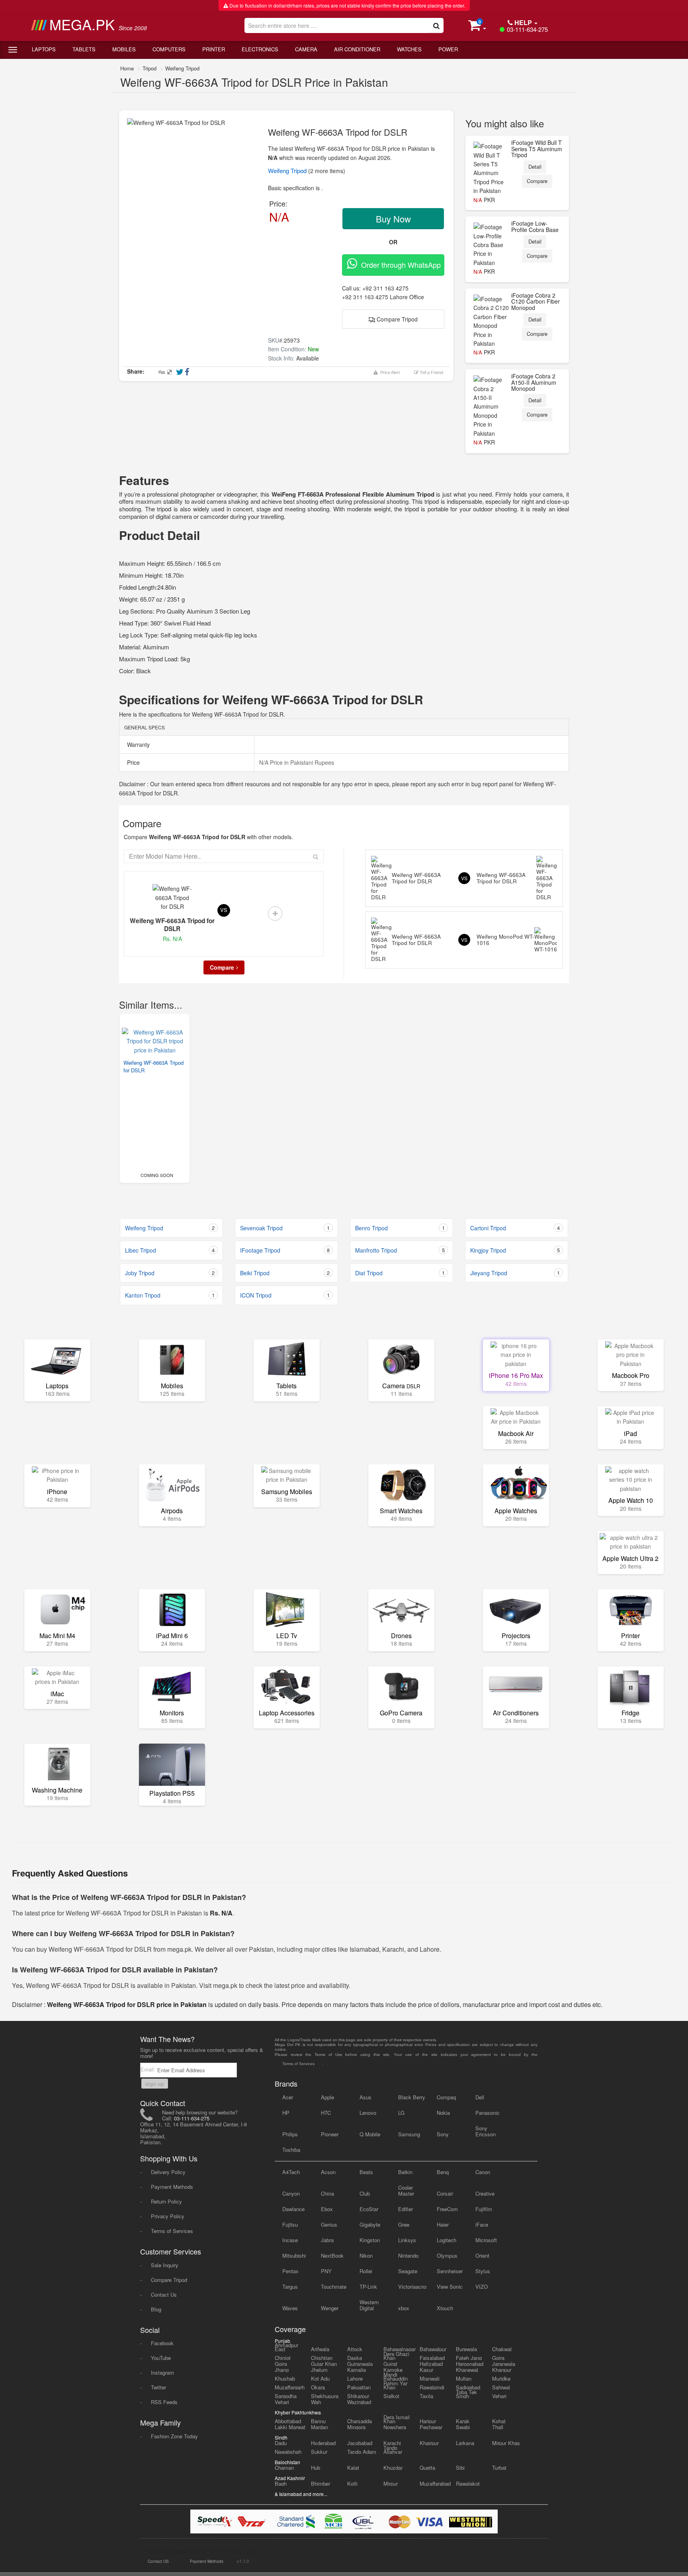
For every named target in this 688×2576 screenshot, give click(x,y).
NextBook (332, 2255)
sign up (155, 2084)
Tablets (84, 49)
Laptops (44, 49)
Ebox (327, 2209)
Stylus (483, 2271)
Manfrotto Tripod (400, 1250)
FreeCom (447, 2209)
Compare (537, 181)
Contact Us (164, 2294)
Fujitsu (290, 2224)
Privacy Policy (168, 2216)
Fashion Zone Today (174, 2436)
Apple (327, 2097)
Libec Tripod (170, 1250)
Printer (214, 49)
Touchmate (334, 2287)
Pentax (290, 2271)
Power (448, 49)
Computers (169, 49)
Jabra (327, 2240)
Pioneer (330, 2134)
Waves (290, 2308)
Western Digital (369, 2305)
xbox (404, 2308)
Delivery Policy (168, 2172)
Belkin (405, 2172)
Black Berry (412, 2097)
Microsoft (486, 2240)
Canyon (291, 2193)
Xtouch (445, 2308)
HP (286, 2113)
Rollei (366, 2271)
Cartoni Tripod (515, 1228)
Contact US (158, 2561)
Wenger (330, 2308)
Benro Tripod (400, 1228)
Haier (443, 2224)
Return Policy (166, 2201)
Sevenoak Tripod (285, 1228)
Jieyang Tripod (515, 1273)
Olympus (447, 2255)
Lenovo (368, 2113)
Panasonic (488, 2113)
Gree (404, 2224)
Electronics (260, 49)
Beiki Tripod (285, 1273)
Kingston (370, 2240)
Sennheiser (450, 2271)
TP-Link (368, 2287)
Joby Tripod (170, 1273)
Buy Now (393, 219)
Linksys (407, 2240)
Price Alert (389, 372)
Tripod (150, 68)
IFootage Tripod (285, 1250)
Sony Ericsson (486, 2131)
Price (133, 762)
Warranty (138, 744)
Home (127, 68)
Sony (443, 2134)
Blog (156, 2309)
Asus (365, 2097)
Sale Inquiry (165, 2265)
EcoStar (369, 2209)
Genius (329, 2224)
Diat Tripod (400, 1273)
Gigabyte (370, 2224)
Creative (485, 2193)
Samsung (409, 2134)
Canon (483, 2172)
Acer (288, 2097)
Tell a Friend (431, 372)
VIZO (482, 2287)
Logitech (447, 2240)
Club (365, 2193)
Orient (482, 2255)
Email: (149, 2069)
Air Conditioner (357, 49)
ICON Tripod (285, 1295)
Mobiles (124, 49)
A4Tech (291, 2172)
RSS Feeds (164, 2402)
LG (401, 2113)
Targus (290, 2287)
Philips (290, 2134)
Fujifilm (484, 2209)
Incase (290, 2240)
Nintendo (408, 2255)
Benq (443, 2172)
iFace (482, 2224)
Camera (306, 49)
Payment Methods (172, 2187)
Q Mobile (370, 2134)
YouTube (161, 2358)
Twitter (158, 2387)
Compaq (446, 2097)
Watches (409, 49)
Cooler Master (406, 2190)
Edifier (406, 2209)
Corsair (445, 2193)
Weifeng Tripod (182, 68)
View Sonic (450, 2287)
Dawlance (293, 2209)
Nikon (366, 2255)
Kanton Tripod (170, 1295)
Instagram (162, 2372)
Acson (328, 2172)
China (327, 2193)
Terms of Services (172, 2231)
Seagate (408, 2271)
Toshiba (291, 2150)
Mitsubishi (294, 2255)
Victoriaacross (412, 2287)
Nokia (443, 2113)
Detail (535, 167)
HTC (326, 2113)
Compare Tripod (396, 319)
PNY (326, 2271)
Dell (480, 2097)
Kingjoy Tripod (515, 1250)
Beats (366, 2172)
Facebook (162, 2343)
